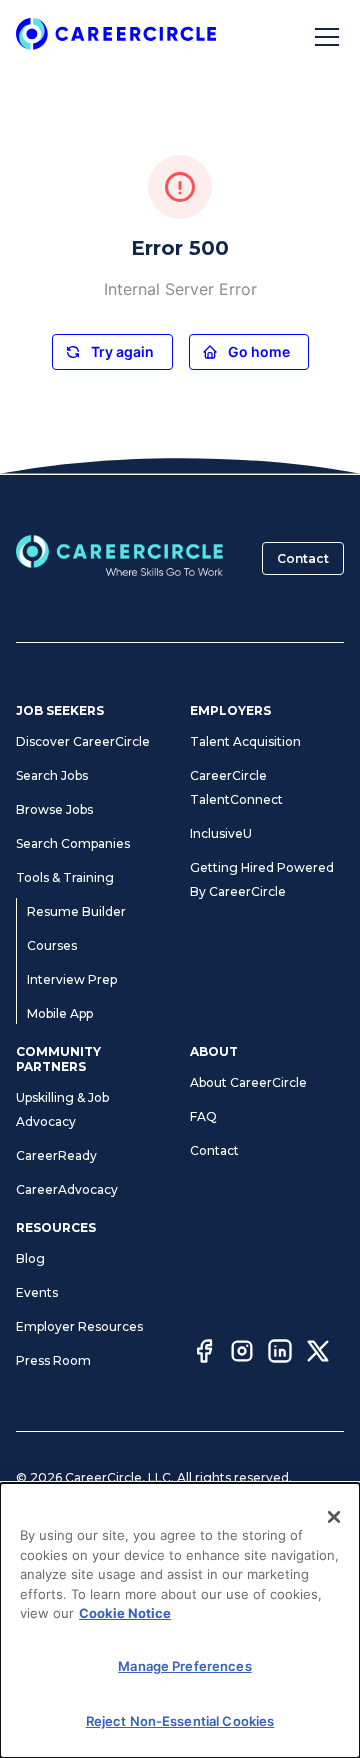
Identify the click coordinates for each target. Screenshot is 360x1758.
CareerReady (56, 1155)
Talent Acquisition (245, 741)
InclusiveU (221, 833)
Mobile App (60, 1013)
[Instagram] (242, 1354)
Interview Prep (72, 979)
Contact (303, 558)
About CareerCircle (248, 1082)
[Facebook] (204, 1354)
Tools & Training (65, 877)
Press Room (53, 1360)
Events (37, 1292)
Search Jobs (52, 775)
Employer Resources (79, 1326)
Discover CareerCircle (83, 741)
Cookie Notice (125, 1613)
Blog (30, 1258)
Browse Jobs (54, 809)
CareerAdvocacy (67, 1189)
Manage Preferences (184, 1666)
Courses (52, 945)
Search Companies (73, 843)
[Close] (334, 1517)
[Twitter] (318, 1354)
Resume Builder (76, 911)
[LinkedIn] (280, 1354)
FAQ (203, 1116)
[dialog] (180, 1620)
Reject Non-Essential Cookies (180, 1721)
